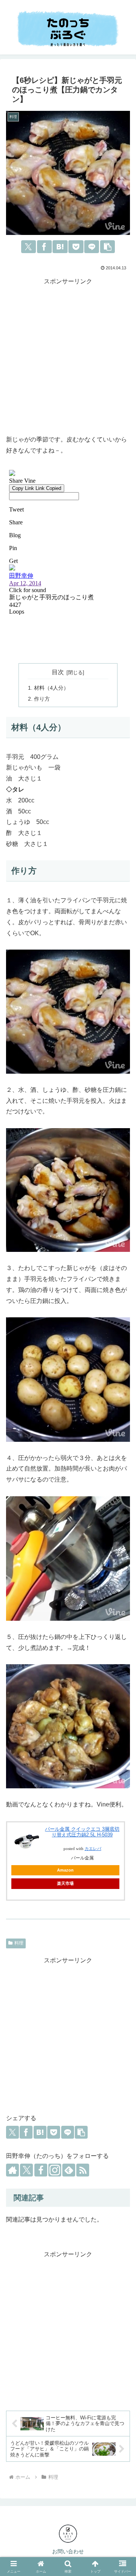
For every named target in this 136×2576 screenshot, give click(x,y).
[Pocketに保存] (76, 247)
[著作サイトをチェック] (12, 2170)
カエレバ (93, 1849)
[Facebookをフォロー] (41, 2170)
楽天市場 (65, 1883)
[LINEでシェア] (92, 247)
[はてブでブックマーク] (60, 247)
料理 (19, 1943)
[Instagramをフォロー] (55, 2170)
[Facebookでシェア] (44, 247)
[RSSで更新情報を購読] (83, 2170)
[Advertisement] (68, 355)
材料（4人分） (51, 688)
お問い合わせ (68, 2551)
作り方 (42, 699)
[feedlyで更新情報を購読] (69, 2170)
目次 (58, 672)
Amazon (65, 1870)
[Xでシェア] (29, 247)
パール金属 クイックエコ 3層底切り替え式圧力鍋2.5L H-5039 (82, 1832)
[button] (107, 247)
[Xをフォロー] (26, 2170)
